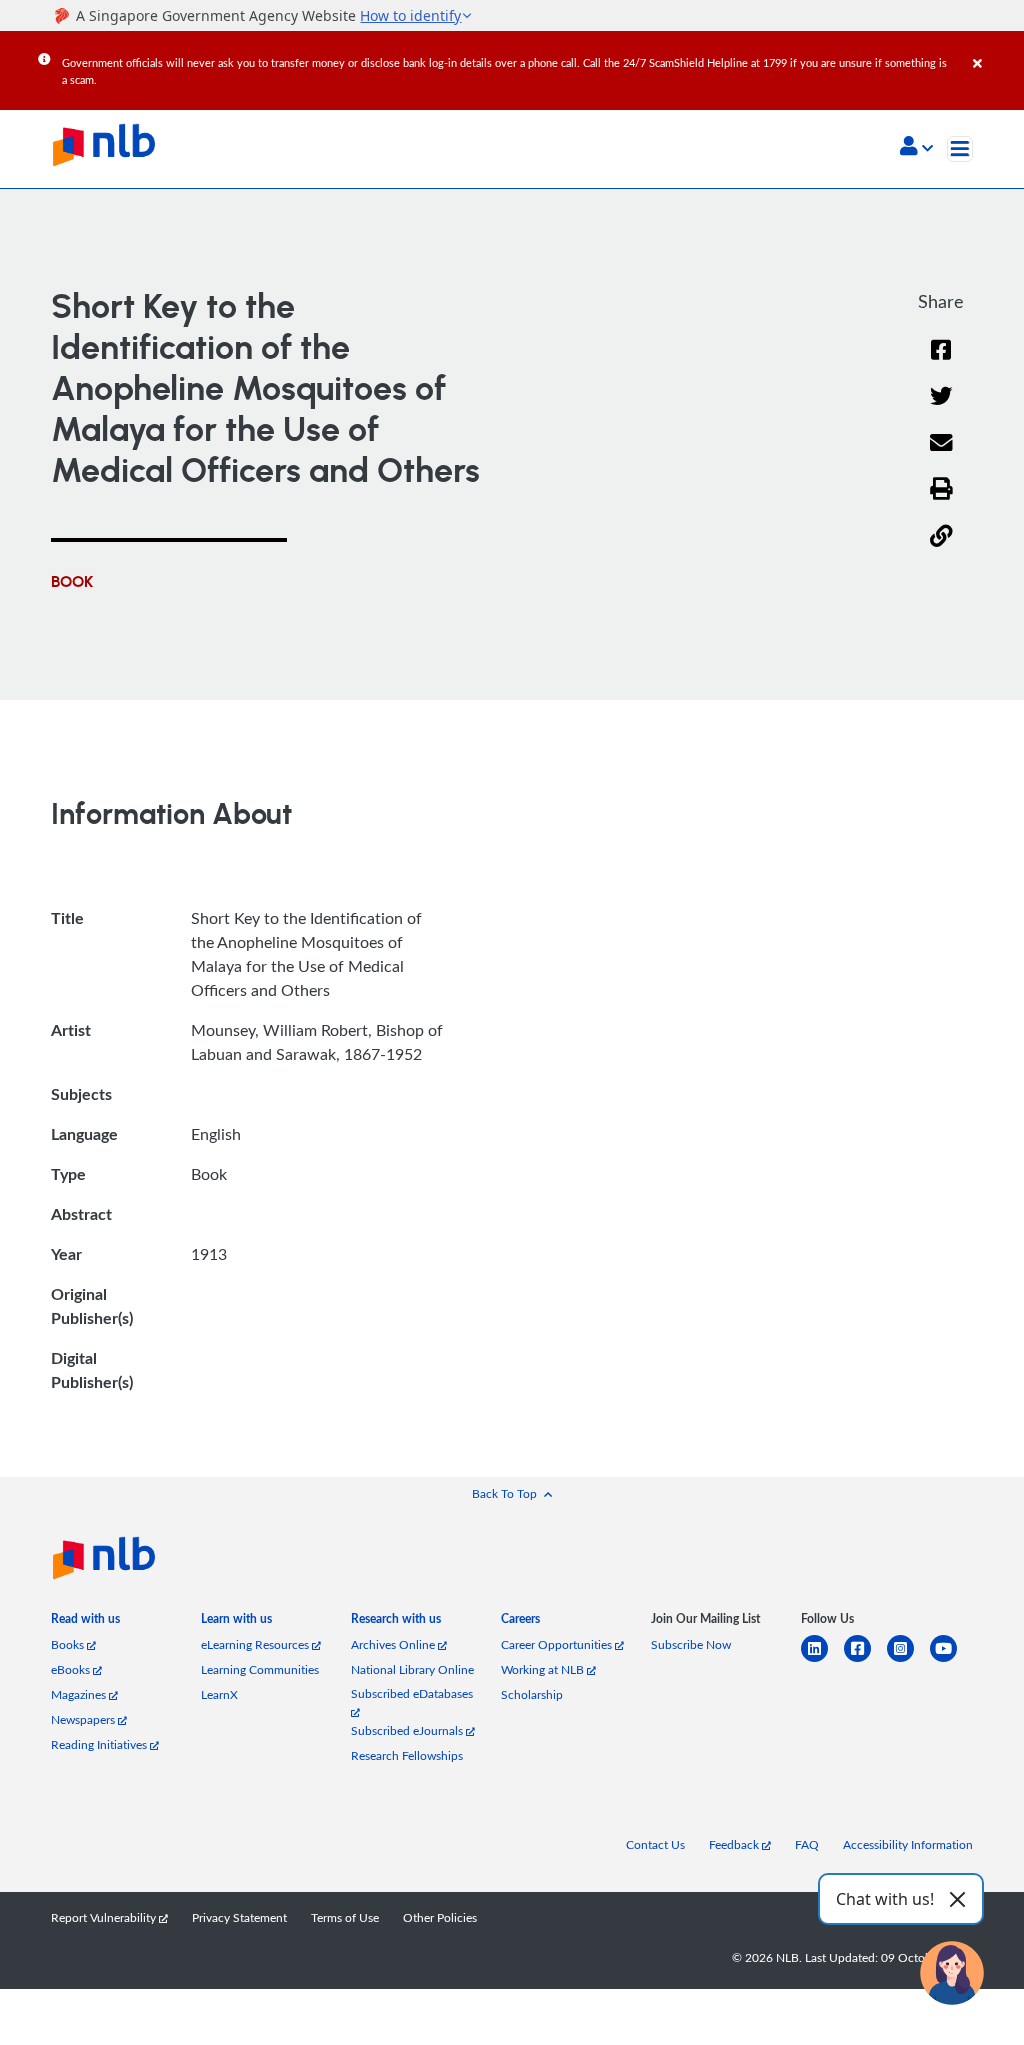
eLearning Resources (256, 1644)
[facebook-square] (865, 1660)
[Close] (995, 49)
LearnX (219, 1694)
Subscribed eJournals (408, 1730)
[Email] (941, 455)
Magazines (80, 1694)
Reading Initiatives (100, 1744)
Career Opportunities (558, 1644)
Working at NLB (544, 1669)
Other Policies (440, 1917)
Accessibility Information (908, 1844)
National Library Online (412, 1669)
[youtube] (951, 1660)
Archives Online (394, 1644)
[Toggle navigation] (960, 149)
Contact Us (655, 1844)
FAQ (807, 1844)
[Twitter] (941, 408)
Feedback (735, 1844)
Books (69, 1644)
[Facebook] (941, 362)
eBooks (72, 1669)
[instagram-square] (908, 1660)
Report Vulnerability (105, 1917)
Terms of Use (345, 1917)
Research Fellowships (407, 1755)
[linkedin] (822, 1660)
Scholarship (532, 1694)
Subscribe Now (691, 1644)
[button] (916, 148)
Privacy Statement (239, 1917)
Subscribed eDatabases (412, 1693)
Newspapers (84, 1719)
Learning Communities (260, 1669)
